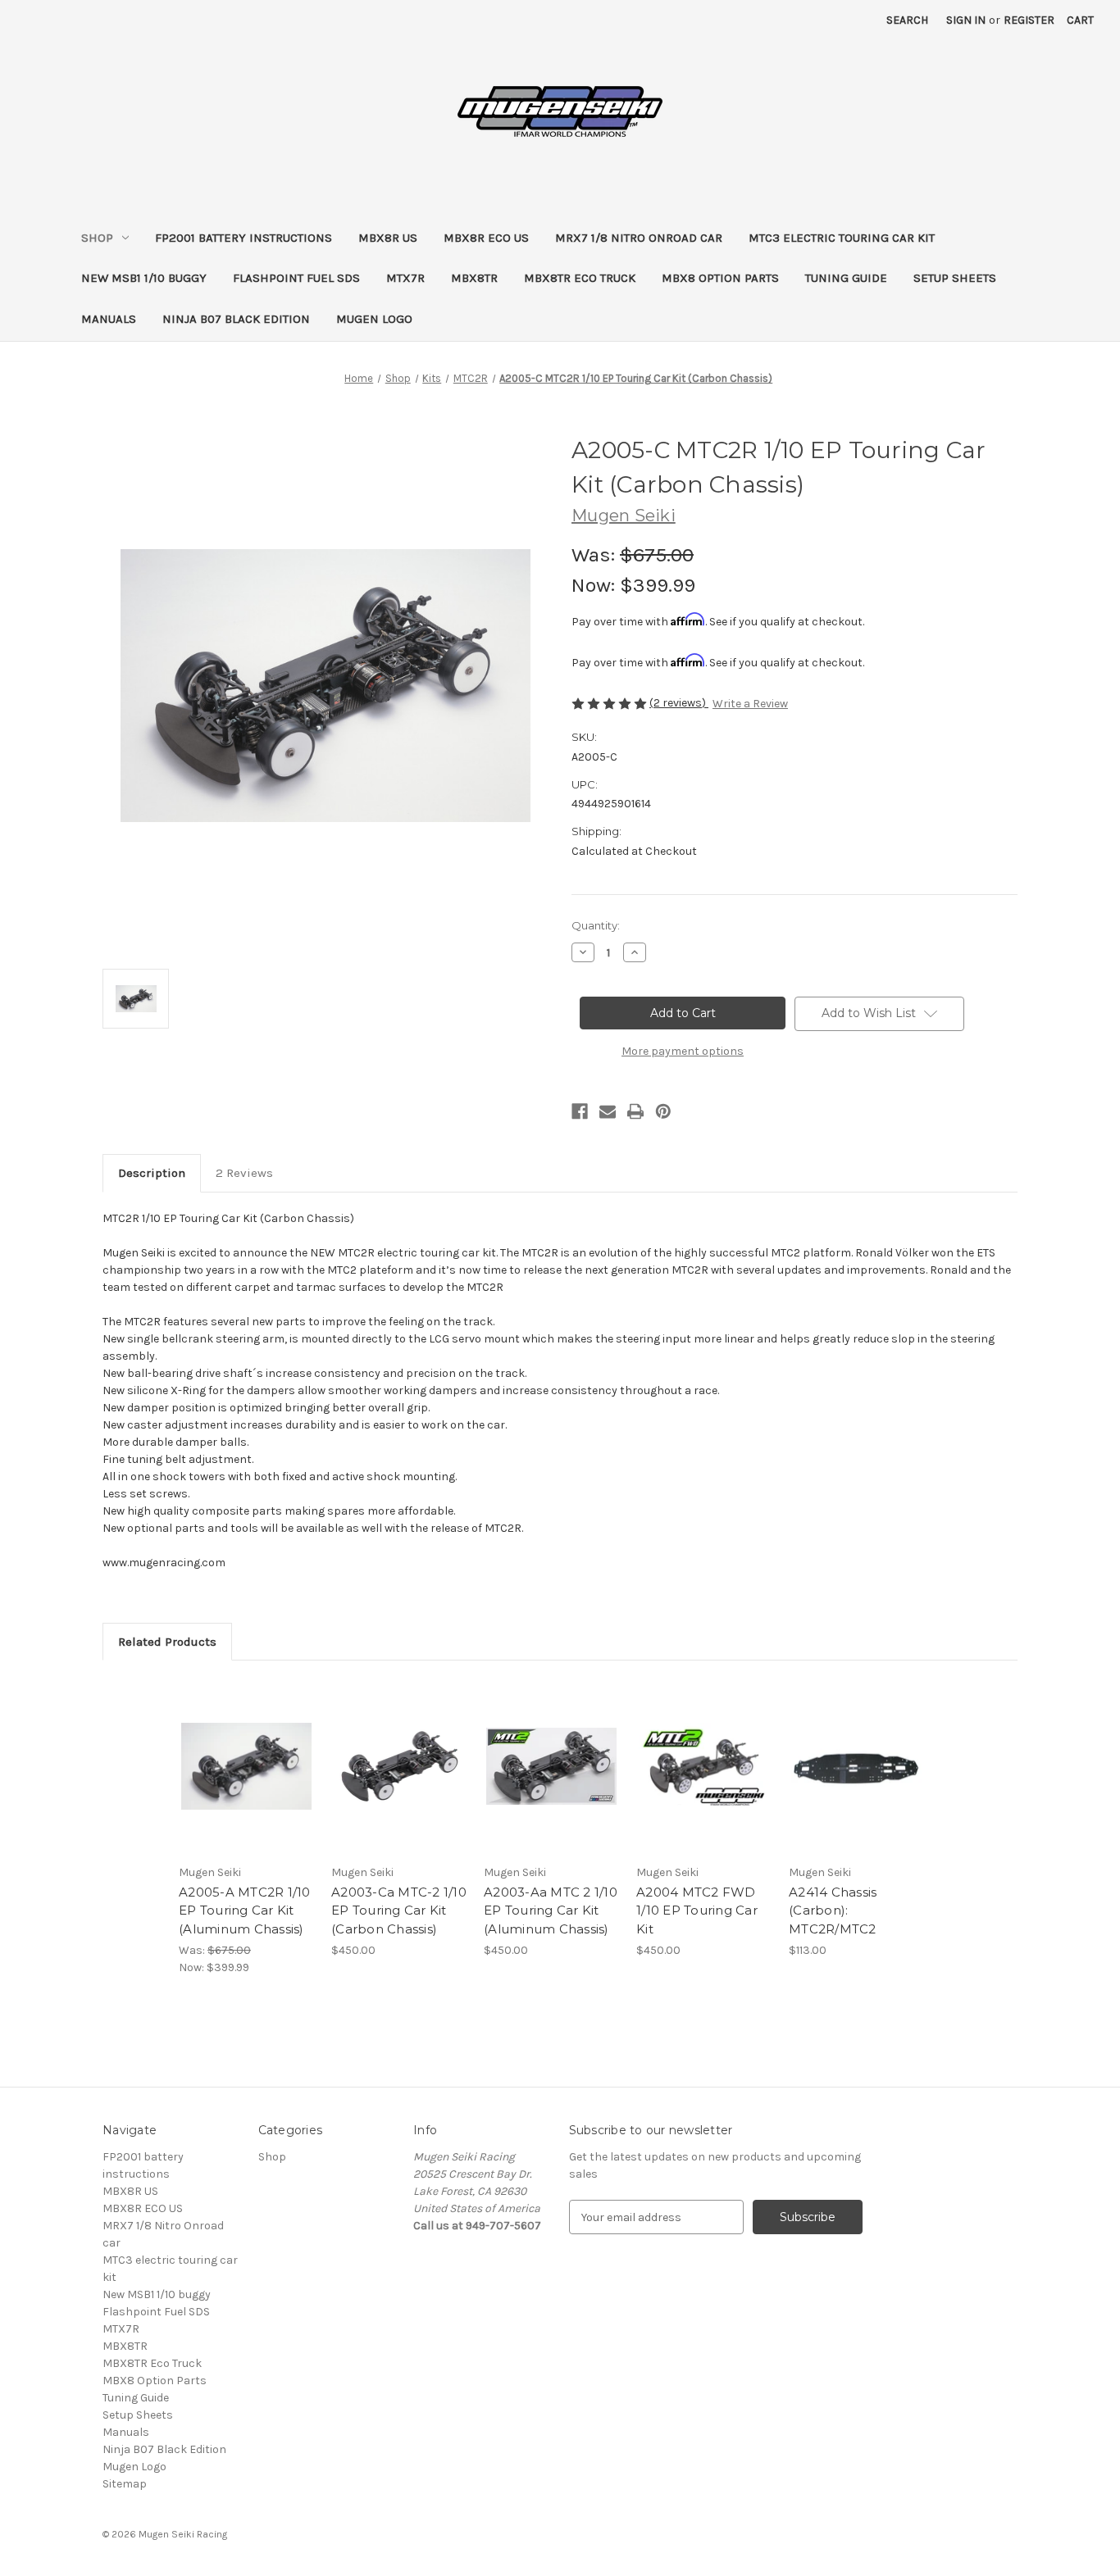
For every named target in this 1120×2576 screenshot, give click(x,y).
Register (1029, 20)
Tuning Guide (846, 278)
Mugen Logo (374, 319)
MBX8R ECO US (486, 238)
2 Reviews (244, 1173)
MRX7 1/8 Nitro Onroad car (639, 238)
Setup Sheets (955, 278)
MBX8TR (474, 278)
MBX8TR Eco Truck (580, 278)
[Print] (635, 1111)
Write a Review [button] (750, 704)
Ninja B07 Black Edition (236, 319)
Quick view (244, 1752)
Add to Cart (856, 1781)
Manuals (109, 319)
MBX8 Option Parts (720, 278)
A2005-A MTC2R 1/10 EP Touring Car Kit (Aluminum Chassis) (245, 1910)
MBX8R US (388, 238)
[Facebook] (580, 1111)
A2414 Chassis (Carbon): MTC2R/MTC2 (833, 1910)
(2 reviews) (679, 703)
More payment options (683, 1051)
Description (152, 1173)
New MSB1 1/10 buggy (144, 278)
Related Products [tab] (167, 1642)
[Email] (608, 1111)
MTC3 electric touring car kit (842, 238)
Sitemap (125, 2484)
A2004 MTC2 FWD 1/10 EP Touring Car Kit (697, 1910)
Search (907, 20)
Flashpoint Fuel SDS (296, 278)
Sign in (966, 20)
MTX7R (405, 278)
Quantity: (596, 925)
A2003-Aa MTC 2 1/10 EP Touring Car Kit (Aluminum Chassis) (551, 1910)
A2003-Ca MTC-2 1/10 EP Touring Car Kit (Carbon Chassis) (399, 1910)
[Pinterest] (663, 1111)
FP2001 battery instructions (244, 238)
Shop (97, 238)
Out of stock (247, 1781)
